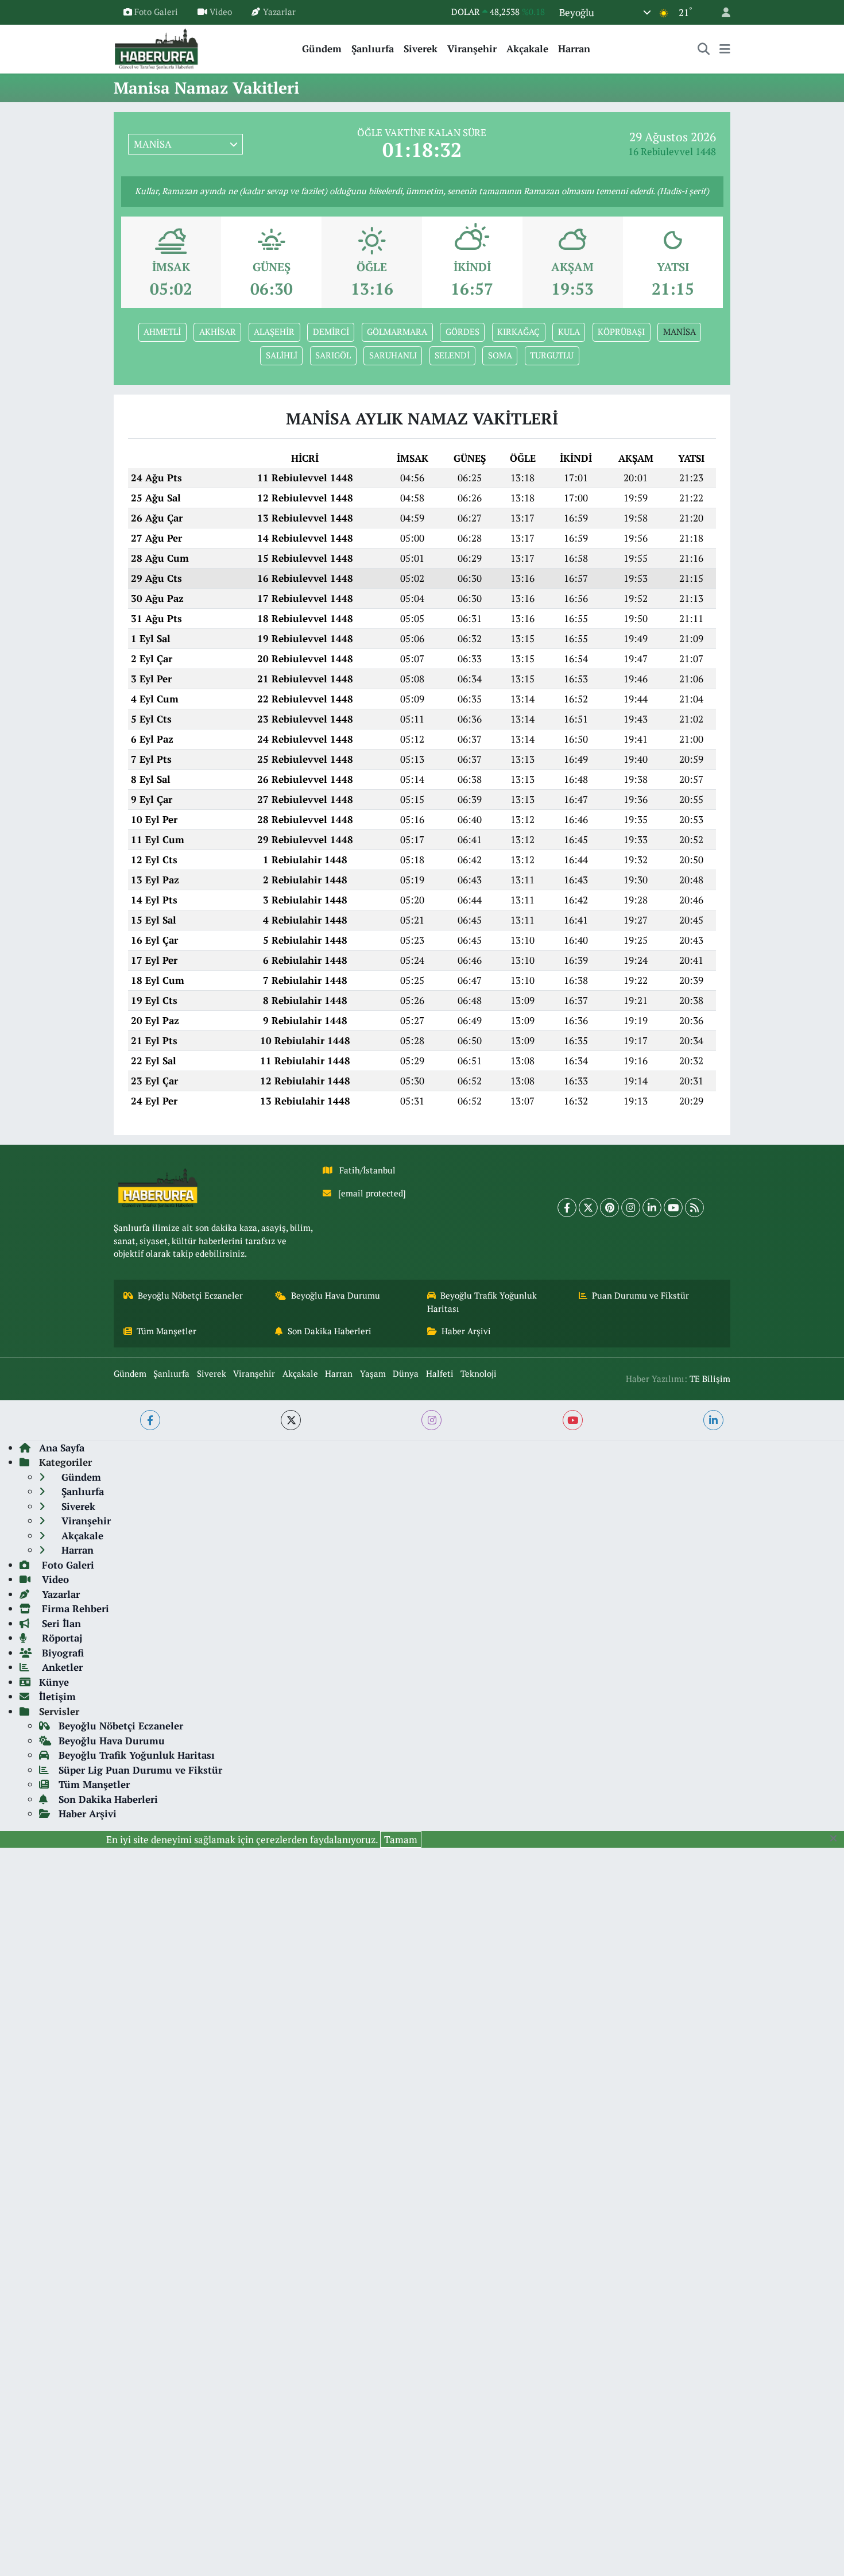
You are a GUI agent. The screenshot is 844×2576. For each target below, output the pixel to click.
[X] (588, 1208)
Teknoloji (479, 1374)
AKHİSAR (218, 332)
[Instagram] (631, 1208)
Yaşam (373, 1374)
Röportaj (61, 1638)
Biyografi (61, 1653)
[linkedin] (713, 1420)
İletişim (57, 1696)
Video (221, 12)
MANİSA (680, 332)
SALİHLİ (282, 355)
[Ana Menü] (725, 49)
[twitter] (291, 1420)
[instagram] (431, 1420)
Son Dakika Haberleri (330, 1331)
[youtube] (573, 1420)
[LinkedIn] (652, 1208)
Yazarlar (279, 12)
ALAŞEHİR (274, 332)
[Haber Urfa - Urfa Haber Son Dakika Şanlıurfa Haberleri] (157, 47)
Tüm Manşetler (167, 1331)
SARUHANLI (393, 355)
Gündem (322, 49)
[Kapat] (837, 1839)
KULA (569, 332)
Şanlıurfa (373, 49)
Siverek (421, 49)
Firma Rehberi (74, 1608)
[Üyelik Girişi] (721, 12)
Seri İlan (60, 1623)
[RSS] (694, 1208)
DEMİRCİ (331, 332)
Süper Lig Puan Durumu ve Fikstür (140, 1770)
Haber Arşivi (466, 1331)
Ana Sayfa (62, 1448)
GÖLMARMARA (397, 332)
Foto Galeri (156, 12)
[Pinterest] (609, 1208)
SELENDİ (452, 355)
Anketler (61, 1667)
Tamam (401, 1839)
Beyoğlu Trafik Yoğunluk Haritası (482, 1302)
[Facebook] (567, 1208)
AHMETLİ (162, 332)
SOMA (500, 355)
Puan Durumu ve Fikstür (640, 1295)
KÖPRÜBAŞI (621, 332)
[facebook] (150, 1420)
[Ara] (704, 49)
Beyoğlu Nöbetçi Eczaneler (190, 1295)
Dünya (406, 1374)
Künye (54, 1682)
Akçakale (527, 49)
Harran (574, 49)
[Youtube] (673, 1208)
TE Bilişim (710, 1379)
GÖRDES (462, 332)
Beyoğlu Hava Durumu (336, 1295)
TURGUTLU (552, 355)
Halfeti (440, 1374)
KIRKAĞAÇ (518, 332)
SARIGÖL (333, 355)
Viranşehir (472, 49)
